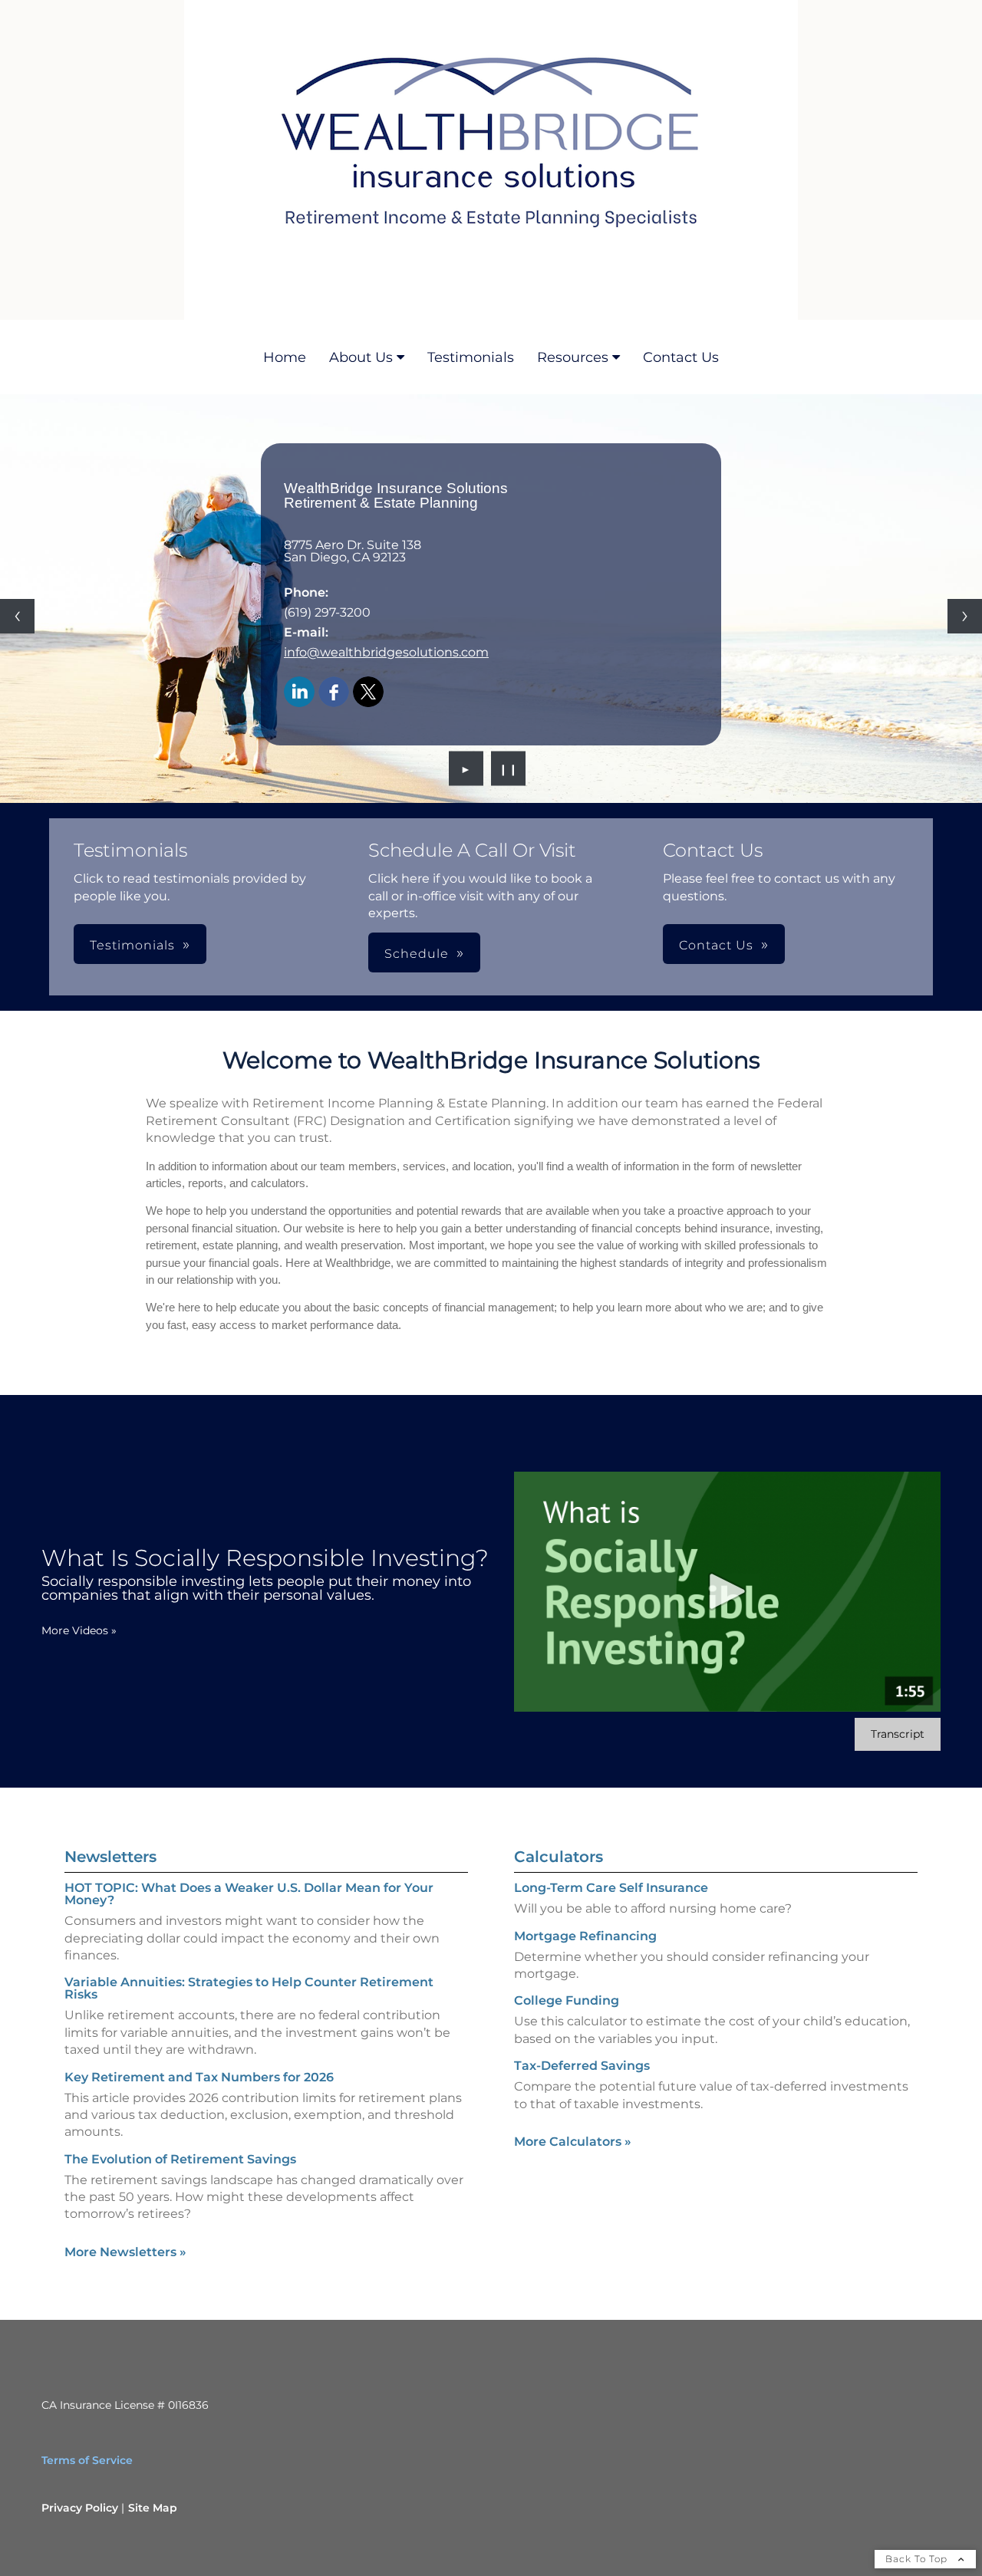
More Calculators (573, 2142)
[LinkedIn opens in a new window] (299, 693)
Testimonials (471, 357)
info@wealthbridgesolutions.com (386, 652)
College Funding (567, 2000)
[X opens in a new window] (368, 693)
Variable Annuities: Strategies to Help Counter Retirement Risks (249, 1988)
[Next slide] (965, 616)
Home (285, 357)
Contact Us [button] (716, 945)
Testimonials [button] (132, 945)
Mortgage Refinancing (585, 1936)
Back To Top (918, 2559)
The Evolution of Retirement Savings (180, 2159)
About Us (361, 357)
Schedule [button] (417, 954)
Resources (573, 357)
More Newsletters (125, 2252)
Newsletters (110, 1857)
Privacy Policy (80, 2508)
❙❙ (509, 768)
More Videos (79, 1630)
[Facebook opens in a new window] (334, 693)
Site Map (153, 2508)
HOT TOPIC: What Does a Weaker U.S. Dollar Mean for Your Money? (249, 1894)
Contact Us (681, 357)
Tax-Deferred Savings (582, 2066)
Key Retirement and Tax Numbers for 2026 (199, 2077)
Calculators (559, 1857)
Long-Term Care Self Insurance (611, 1888)
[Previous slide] (17, 616)
